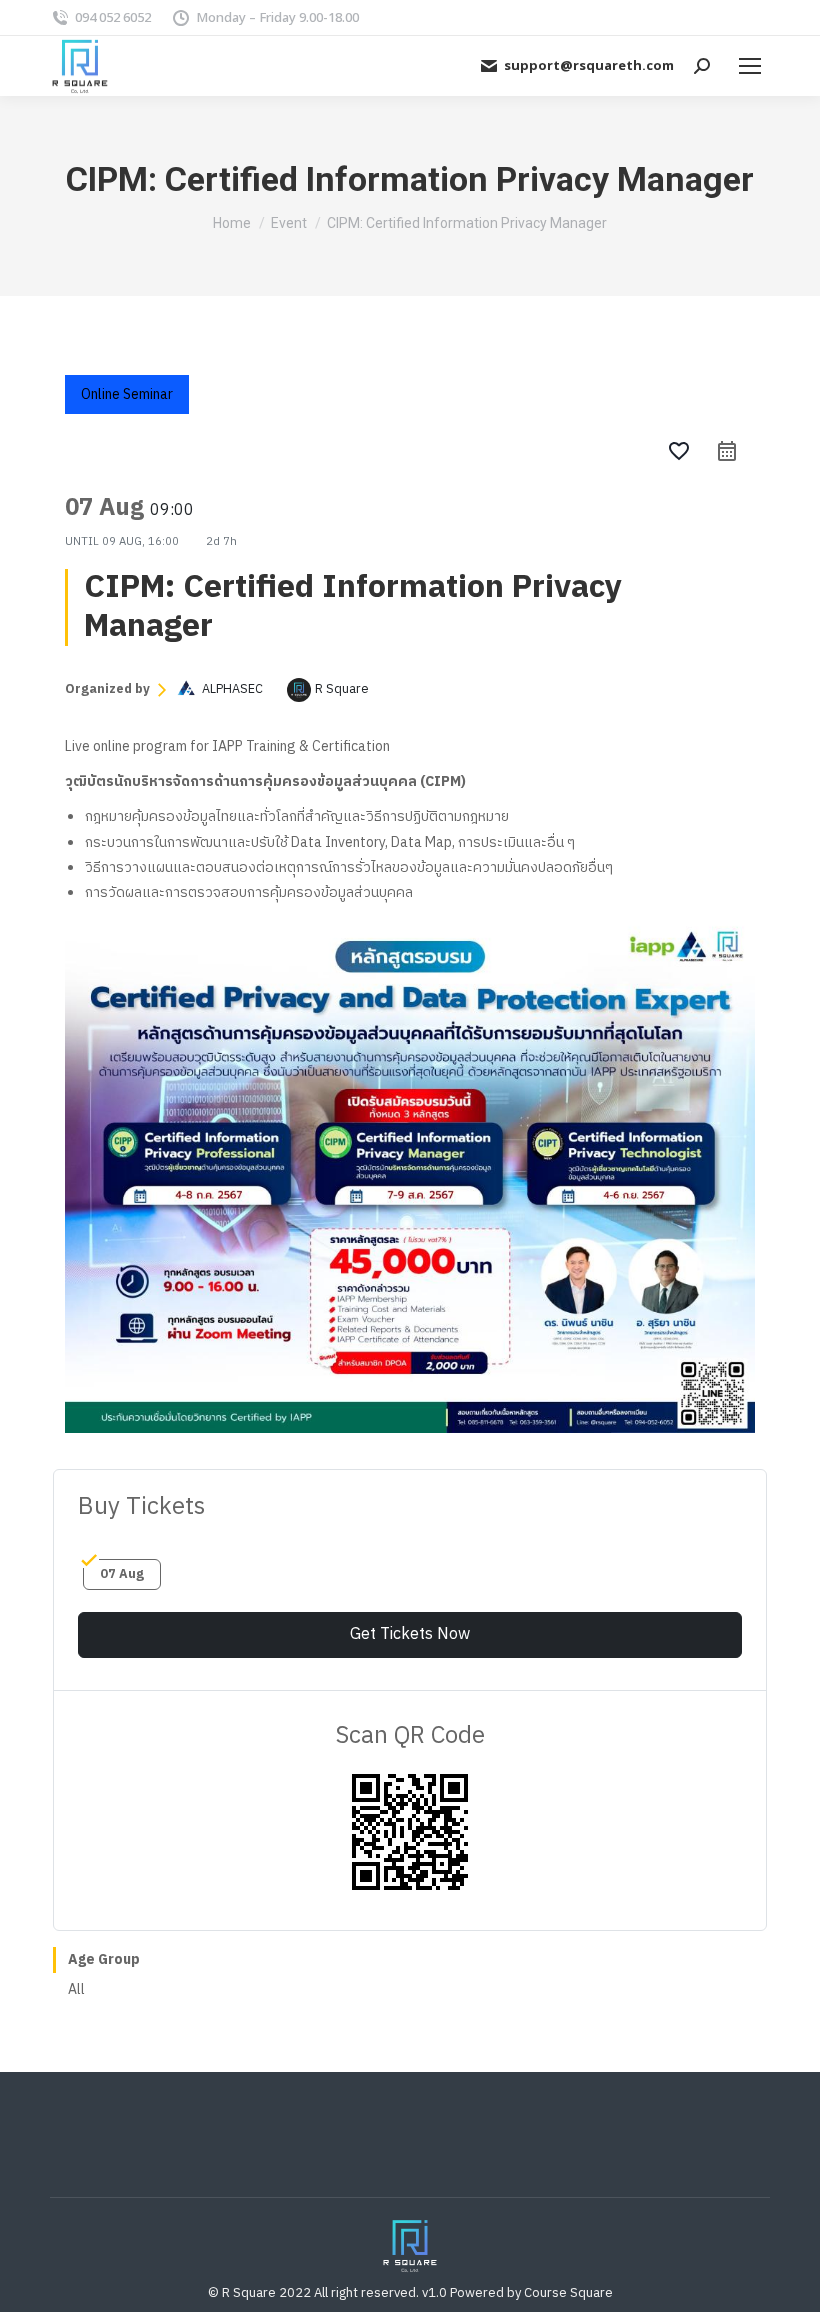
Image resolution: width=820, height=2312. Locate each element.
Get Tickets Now (410, 1634)
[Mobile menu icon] (750, 66)
